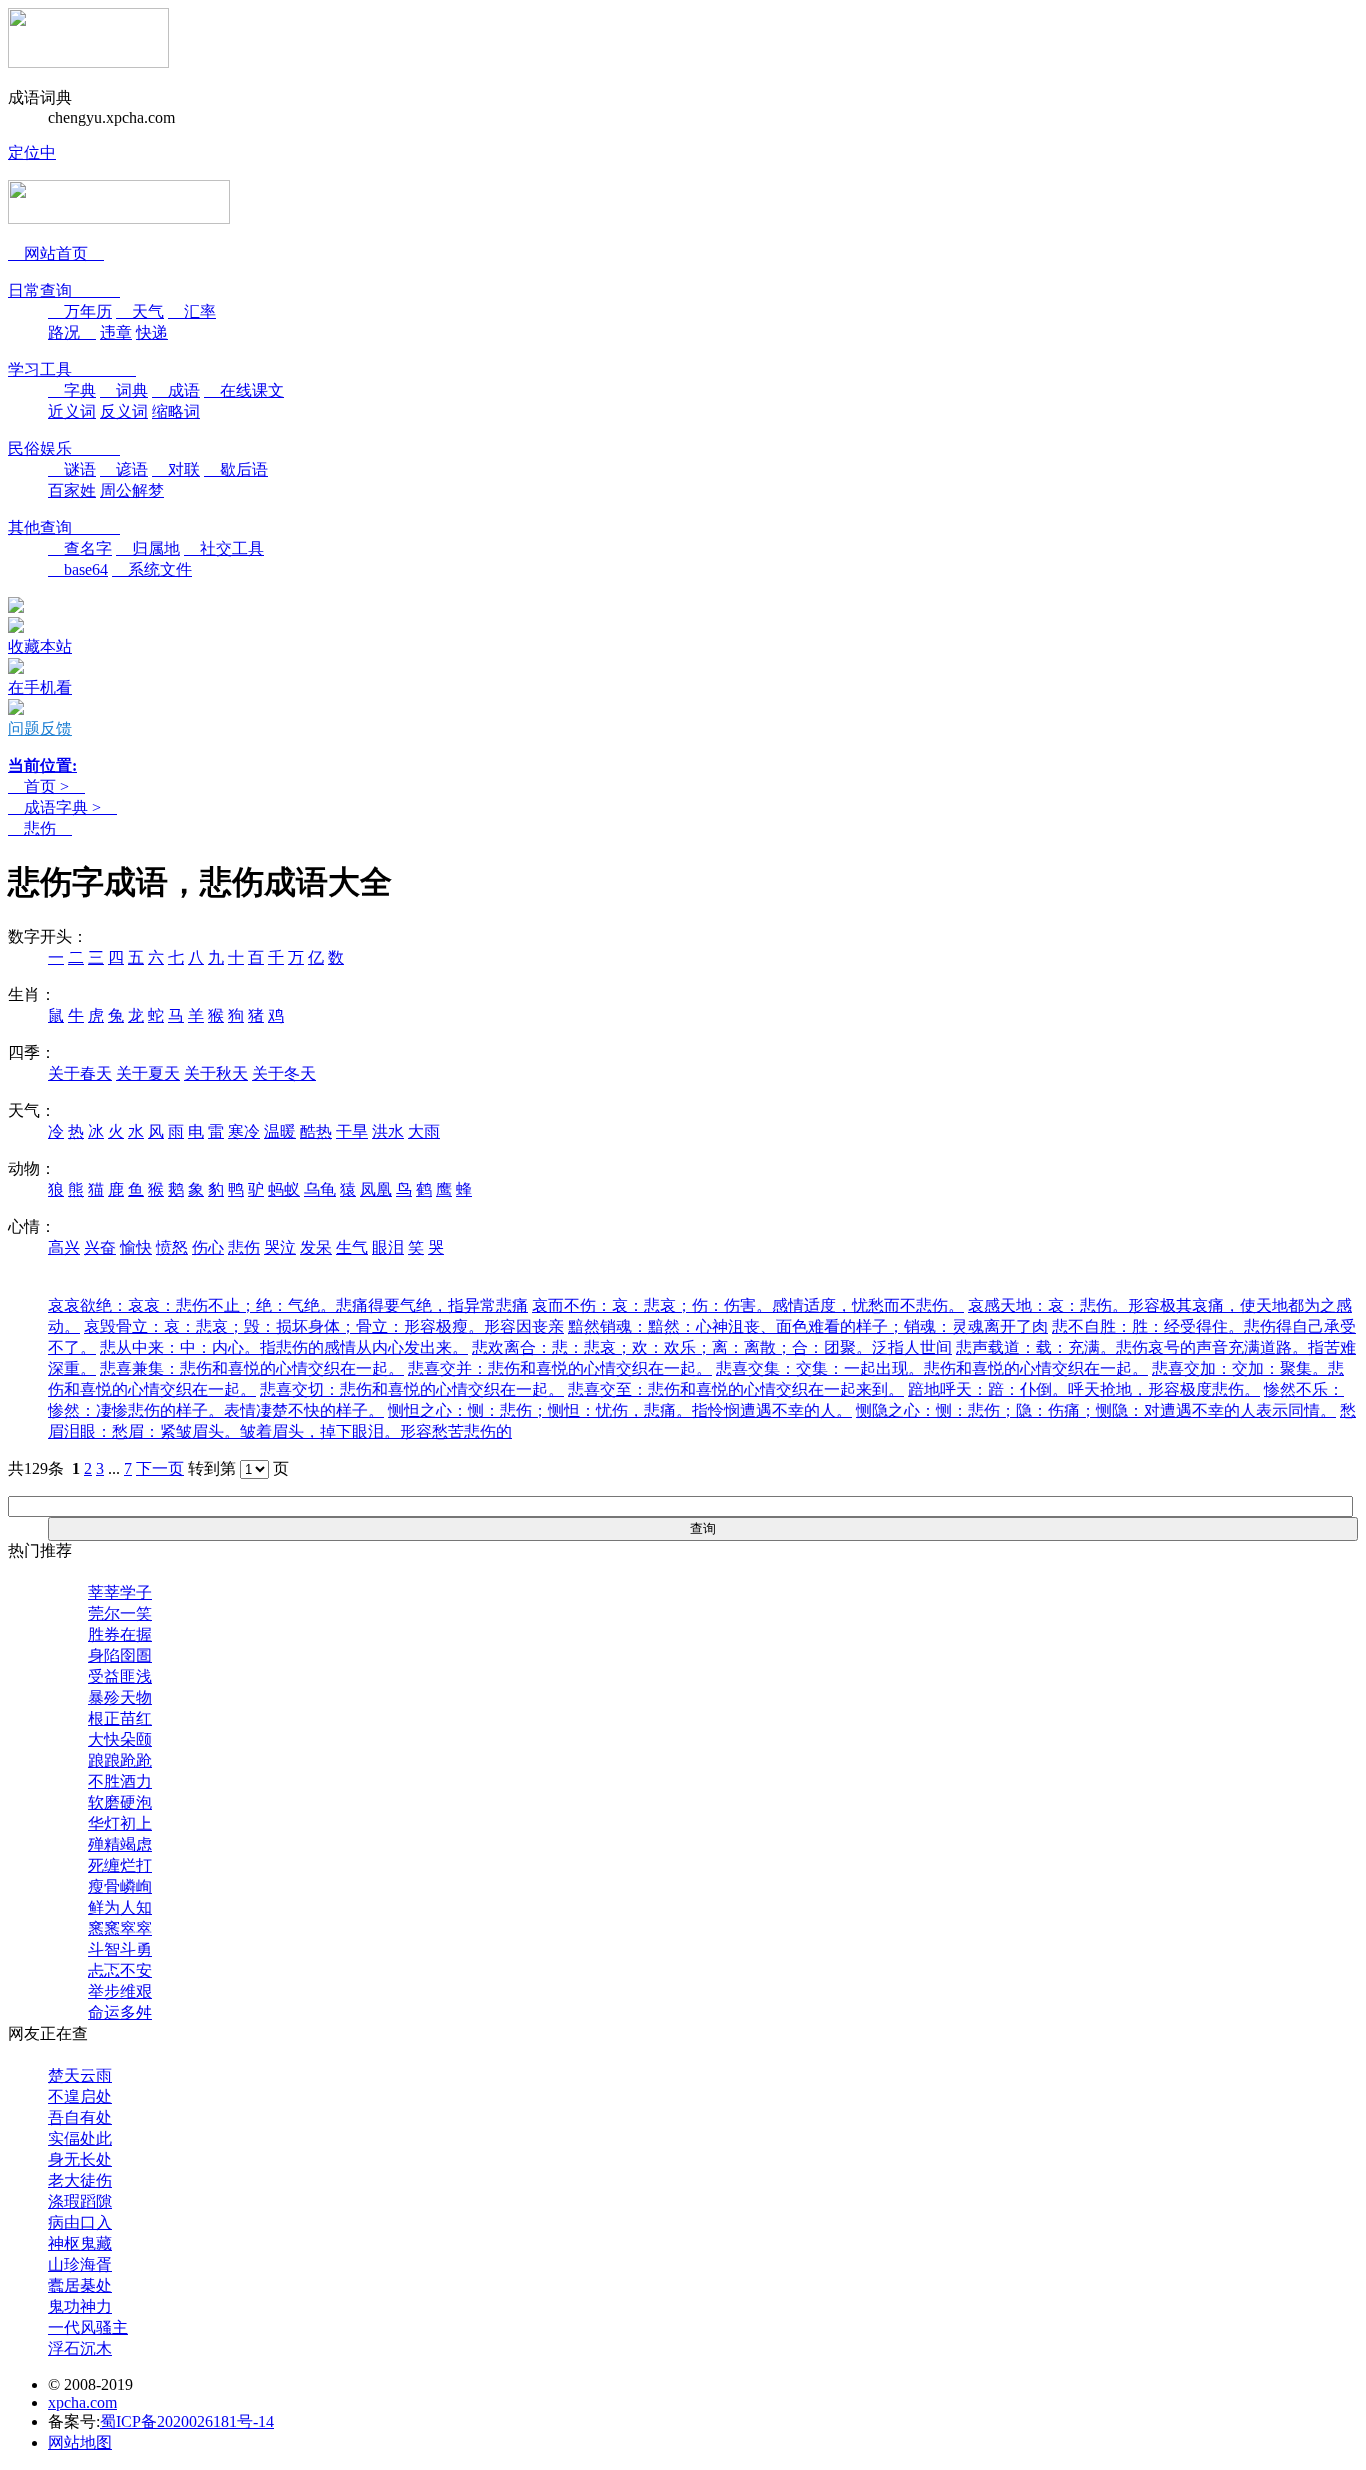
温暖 (280, 1131)
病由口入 (80, 2222)
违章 (116, 332)
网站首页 (56, 253)
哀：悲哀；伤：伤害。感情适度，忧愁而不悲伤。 (748, 1305)
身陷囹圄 (120, 1655)
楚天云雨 (80, 2075)
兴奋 (100, 1247)
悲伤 (40, 828)
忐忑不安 (120, 1970)
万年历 (80, 311)
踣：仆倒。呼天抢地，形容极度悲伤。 (1084, 1389)
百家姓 (72, 490)
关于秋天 (216, 1073)
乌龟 (320, 1189)
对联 (176, 469)
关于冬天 (284, 1073)
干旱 (352, 1131)
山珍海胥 (80, 2264)
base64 (78, 569)
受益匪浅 (120, 1676)
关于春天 (80, 1073)
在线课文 (244, 390)
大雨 (424, 1131)
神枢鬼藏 (80, 2243)
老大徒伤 (80, 2180)
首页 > (46, 786)
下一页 (160, 1468)
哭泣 (280, 1247)
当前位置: (42, 765)
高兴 (64, 1247)
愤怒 (172, 1247)
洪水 (388, 1131)
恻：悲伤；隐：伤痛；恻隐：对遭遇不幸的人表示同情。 (1096, 1410)
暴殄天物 (120, 1697)
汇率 (192, 311)
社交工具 (224, 548)
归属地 (148, 548)
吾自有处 (80, 2117)
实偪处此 (80, 2138)
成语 (176, 390)
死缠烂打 (120, 1865)
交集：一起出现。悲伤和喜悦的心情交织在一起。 (932, 1368)
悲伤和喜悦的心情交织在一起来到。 (736, 1389)
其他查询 (64, 527)
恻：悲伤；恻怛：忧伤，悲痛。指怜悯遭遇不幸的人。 (620, 1410)
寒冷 (244, 1131)
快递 (152, 332)
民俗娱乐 (64, 448)
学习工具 (72, 369)
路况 (72, 332)
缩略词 (176, 411)
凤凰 (376, 1189)
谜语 (72, 469)
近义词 (72, 411)
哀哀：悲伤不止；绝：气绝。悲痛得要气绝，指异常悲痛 (288, 1305)
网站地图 (80, 2442)
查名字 (80, 548)
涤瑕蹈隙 (80, 2201)
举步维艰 (120, 1991)
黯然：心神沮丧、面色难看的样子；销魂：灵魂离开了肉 (808, 1326)
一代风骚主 (88, 2327)
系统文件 (152, 569)
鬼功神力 (80, 2306)
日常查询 (64, 290)
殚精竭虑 (120, 1844)
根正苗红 (120, 1718)
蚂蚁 (284, 1189)
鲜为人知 (120, 1907)
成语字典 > (62, 807)
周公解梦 (132, 490)
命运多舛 (120, 2012)
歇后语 (236, 469)
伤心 (208, 1247)
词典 (124, 390)
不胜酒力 (120, 1781)
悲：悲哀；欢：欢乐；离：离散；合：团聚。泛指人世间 (712, 1347)
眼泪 (388, 1247)
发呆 (316, 1247)
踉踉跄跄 (120, 1760)
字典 (72, 390)
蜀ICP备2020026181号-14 (187, 2421)
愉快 (136, 1247)
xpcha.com (82, 2402)
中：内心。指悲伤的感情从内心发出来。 (284, 1347)
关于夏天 (148, 1073)
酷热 (316, 1131)
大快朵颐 (120, 1739)
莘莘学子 (120, 1592)
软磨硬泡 (120, 1802)
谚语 (124, 469)
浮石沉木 (80, 2348)
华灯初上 (120, 1823)
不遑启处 (80, 2096)
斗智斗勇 (120, 1949)
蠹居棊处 (80, 2285)
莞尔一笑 (120, 1613)
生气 (352, 1247)
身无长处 (80, 2159)
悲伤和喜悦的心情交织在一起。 (252, 1368)
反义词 (124, 411)
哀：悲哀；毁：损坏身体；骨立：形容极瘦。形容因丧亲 (324, 1326)
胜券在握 (120, 1634)
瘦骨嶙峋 (120, 1886)
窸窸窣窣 (120, 1928)
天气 (140, 311)
